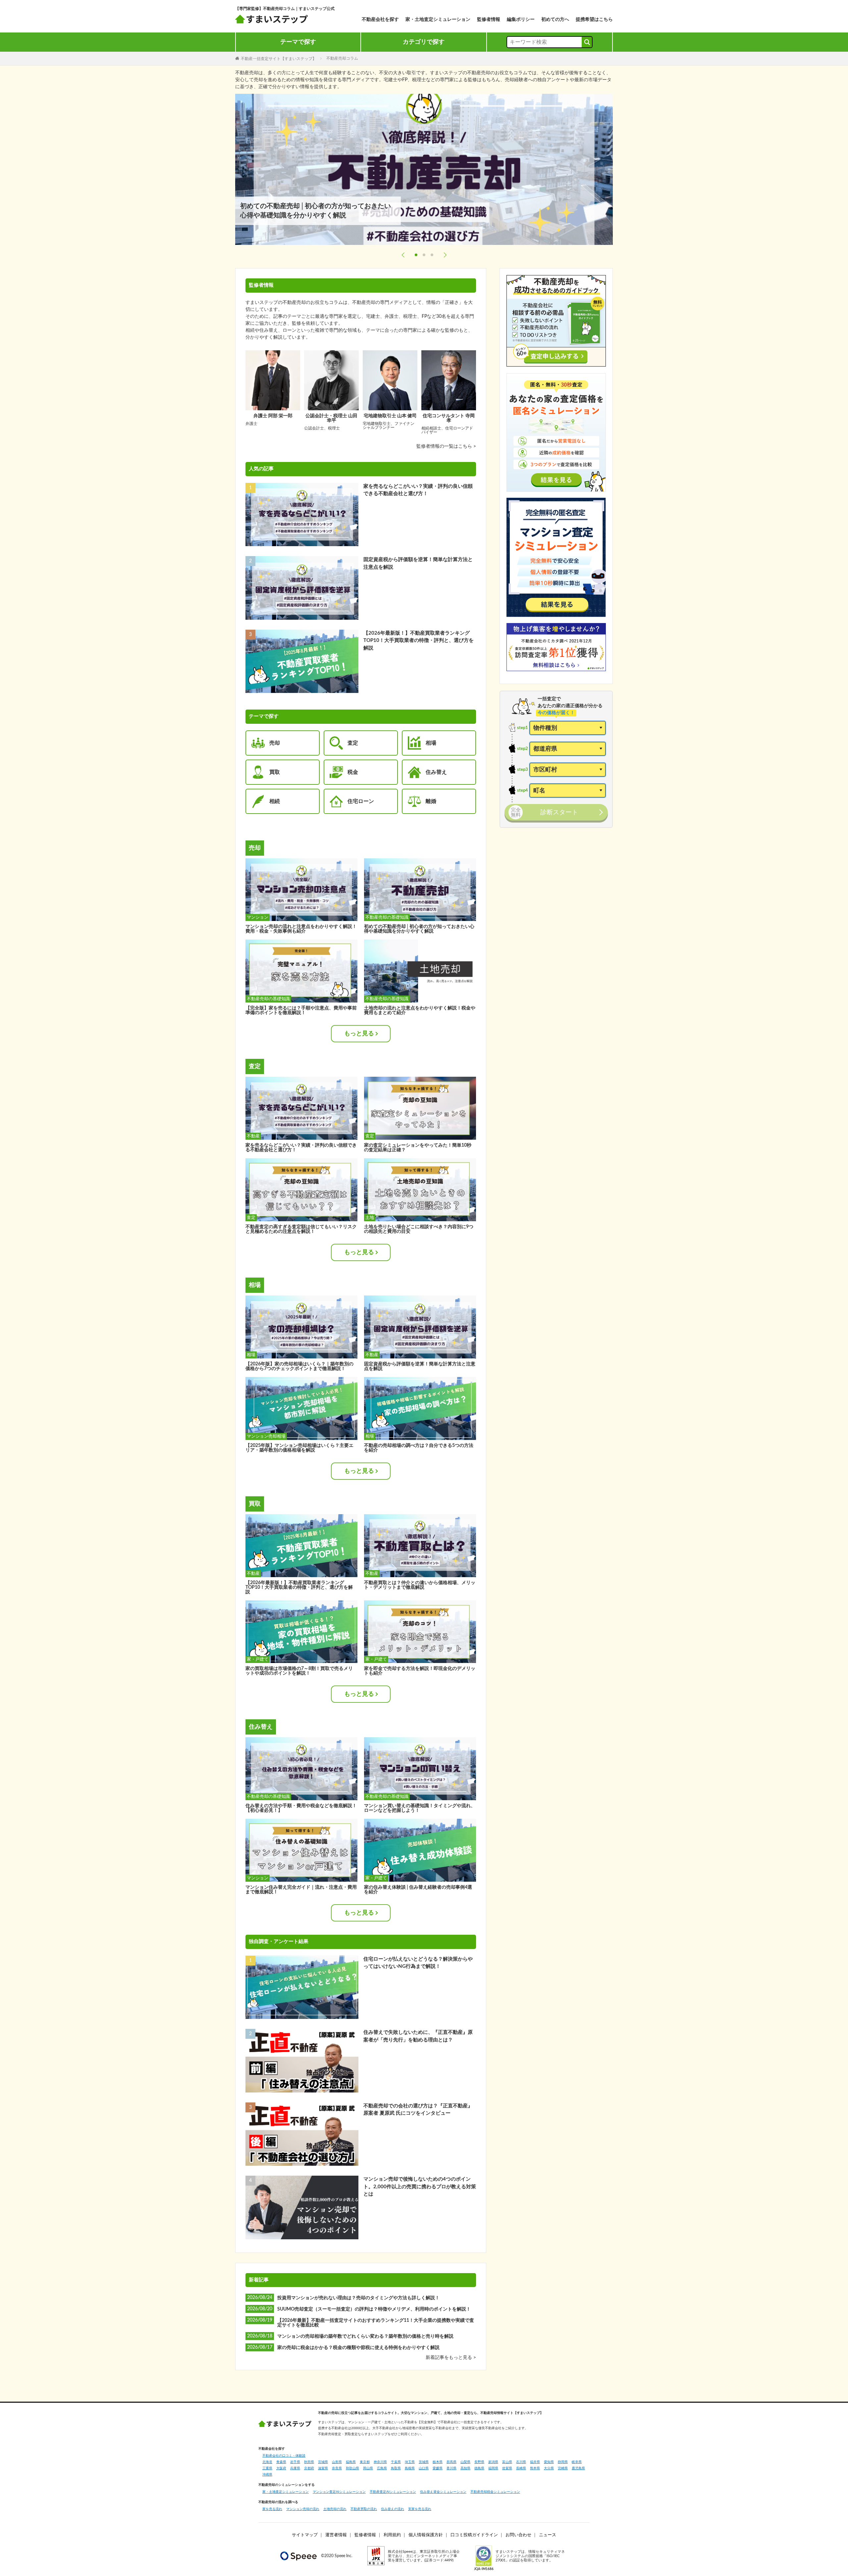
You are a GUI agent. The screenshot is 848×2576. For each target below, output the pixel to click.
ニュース (548, 2535)
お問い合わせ (518, 2535)
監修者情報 (489, 20)
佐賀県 (507, 2468)
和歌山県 (352, 2468)
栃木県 (438, 2462)
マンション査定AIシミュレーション (339, 2492)
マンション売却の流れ (303, 2509)
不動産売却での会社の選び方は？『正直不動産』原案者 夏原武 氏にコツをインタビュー (418, 2110)
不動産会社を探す (380, 20)
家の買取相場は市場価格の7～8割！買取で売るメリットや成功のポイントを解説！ (299, 1671)
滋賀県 (323, 2468)
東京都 (365, 2462)
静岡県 (563, 2462)
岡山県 (368, 2468)
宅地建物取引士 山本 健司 (390, 416)
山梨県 (465, 2462)
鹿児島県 (578, 2468)
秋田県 (309, 2462)
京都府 (309, 2468)
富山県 (507, 2462)
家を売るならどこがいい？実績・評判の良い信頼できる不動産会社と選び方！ (418, 490)
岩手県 (295, 2462)
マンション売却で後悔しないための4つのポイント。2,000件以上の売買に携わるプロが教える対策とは (420, 2187)
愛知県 (549, 2462)
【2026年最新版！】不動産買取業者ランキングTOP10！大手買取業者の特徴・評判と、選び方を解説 (419, 641)
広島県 (382, 2468)
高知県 (465, 2468)
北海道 (267, 2462)
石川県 (521, 2462)
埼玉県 (410, 2462)
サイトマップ (305, 2535)
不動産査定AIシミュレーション (393, 2492)
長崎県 (521, 2468)
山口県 (424, 2468)
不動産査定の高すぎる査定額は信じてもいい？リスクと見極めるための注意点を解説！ (301, 1229)
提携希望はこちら (594, 20)
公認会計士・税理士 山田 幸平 (331, 418)
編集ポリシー (521, 20)
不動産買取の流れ (364, 2509)
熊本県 (535, 2468)
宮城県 (323, 2462)
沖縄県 (267, 2475)
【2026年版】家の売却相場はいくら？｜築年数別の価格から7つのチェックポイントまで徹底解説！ (299, 1366)
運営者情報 (336, 2535)
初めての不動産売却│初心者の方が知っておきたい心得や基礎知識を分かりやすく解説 (419, 929)
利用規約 (392, 2535)
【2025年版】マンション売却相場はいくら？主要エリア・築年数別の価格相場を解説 (299, 1448)
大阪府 (281, 2468)
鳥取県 (396, 2468)
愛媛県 (438, 2468)
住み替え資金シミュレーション (443, 2492)
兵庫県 (295, 2468)
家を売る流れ (272, 2509)
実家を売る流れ (420, 2509)
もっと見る (359, 1034)
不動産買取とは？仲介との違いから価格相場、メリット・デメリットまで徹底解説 (420, 1585)
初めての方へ (555, 20)
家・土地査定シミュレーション (438, 20)
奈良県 (337, 2468)
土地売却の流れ (335, 2509)
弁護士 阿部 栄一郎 (273, 416)
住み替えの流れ (393, 2509)
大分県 (549, 2468)
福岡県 (493, 2468)
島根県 (410, 2468)
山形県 (337, 2462)
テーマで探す (298, 42)
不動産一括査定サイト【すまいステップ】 (279, 58)
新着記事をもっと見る (450, 2358)
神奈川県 (380, 2462)
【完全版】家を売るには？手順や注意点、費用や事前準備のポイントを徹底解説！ (301, 1010)
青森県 (281, 2462)
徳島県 (479, 2468)
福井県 (535, 2462)
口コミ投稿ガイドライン (474, 2535)
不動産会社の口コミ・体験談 (284, 2456)
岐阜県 (577, 2462)
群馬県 (451, 2462)
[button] (403, 255)
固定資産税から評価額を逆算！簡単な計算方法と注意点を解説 (418, 563)
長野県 (479, 2462)
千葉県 (396, 2462)
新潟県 (493, 2462)
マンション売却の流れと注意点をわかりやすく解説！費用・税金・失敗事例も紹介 (301, 929)
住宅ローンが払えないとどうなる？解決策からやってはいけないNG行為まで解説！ (418, 1963)
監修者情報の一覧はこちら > (446, 446)
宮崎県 (563, 2468)
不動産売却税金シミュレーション (495, 2492)
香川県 (451, 2468)
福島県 (351, 2462)
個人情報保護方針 (426, 2535)
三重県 (267, 2468)
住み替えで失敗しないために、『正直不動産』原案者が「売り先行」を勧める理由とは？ (418, 2036)
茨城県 (424, 2462)
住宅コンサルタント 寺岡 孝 (449, 418)
